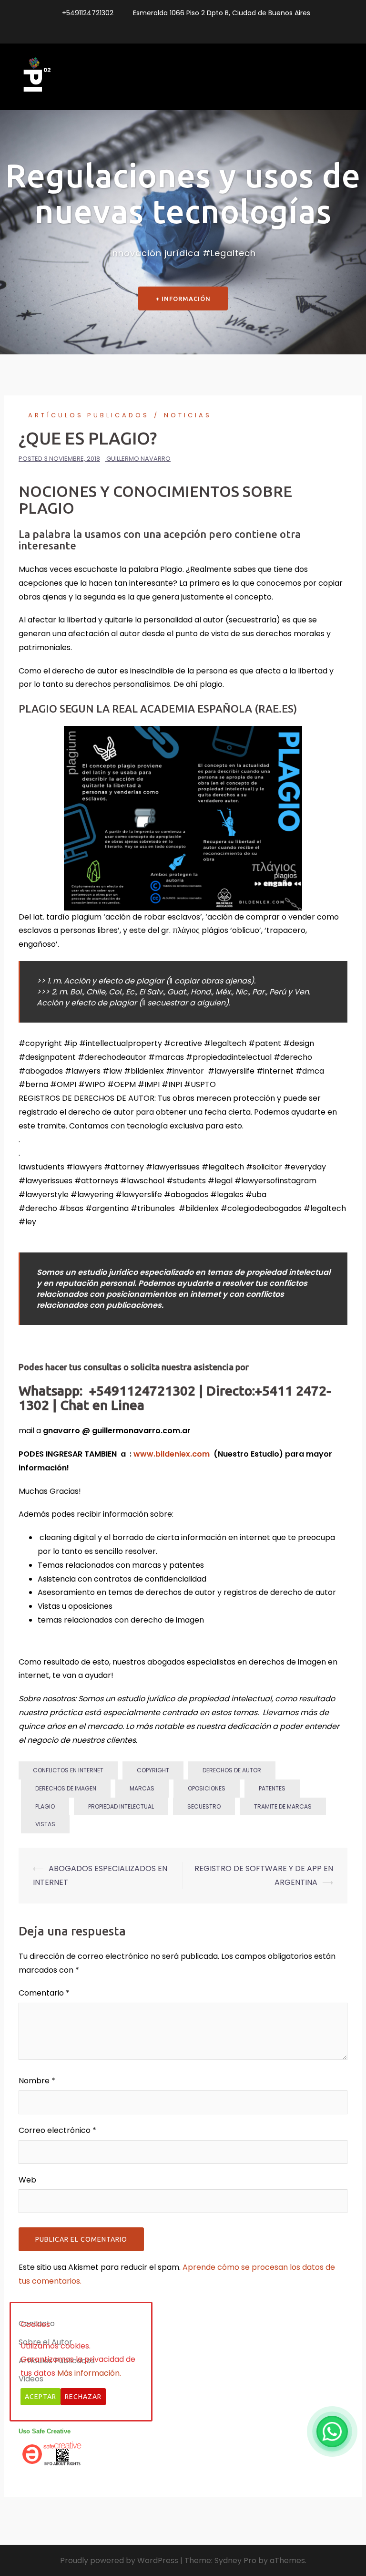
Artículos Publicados (89, 415)
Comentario (44, 1993)
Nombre (37, 2081)
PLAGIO (45, 1806)
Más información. (89, 2373)
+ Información (183, 299)
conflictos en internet (68, 1770)
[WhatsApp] (332, 2431)
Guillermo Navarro (138, 459)
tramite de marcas (283, 1806)
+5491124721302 (88, 13)
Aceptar (41, 2397)
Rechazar (83, 2397)
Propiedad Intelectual (121, 1806)
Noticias (188, 415)
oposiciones (207, 1788)
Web (27, 2180)
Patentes (272, 1788)
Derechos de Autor (232, 1770)
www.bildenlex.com (173, 1454)
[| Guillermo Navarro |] (35, 77)
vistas (45, 1824)
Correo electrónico (57, 2130)
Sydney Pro (235, 2560)
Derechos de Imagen (66, 1788)
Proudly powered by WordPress (119, 2560)
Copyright (153, 1770)
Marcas (142, 1788)
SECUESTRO (204, 1806)
